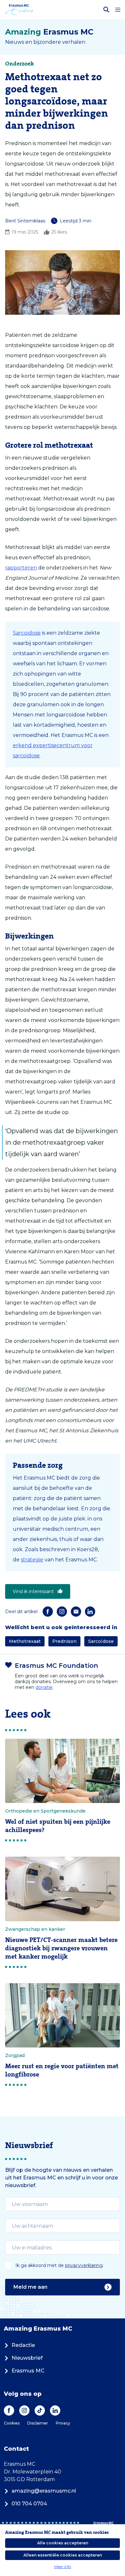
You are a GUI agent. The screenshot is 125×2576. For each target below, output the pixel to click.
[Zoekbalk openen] (106, 10)
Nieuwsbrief (27, 2358)
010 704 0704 (29, 2504)
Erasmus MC (28, 2371)
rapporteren (21, 568)
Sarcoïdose (27, 633)
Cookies (12, 2423)
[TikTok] (40, 2410)
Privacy (63, 2423)
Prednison (64, 1641)
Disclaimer (38, 2423)
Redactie (23, 2345)
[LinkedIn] (90, 1612)
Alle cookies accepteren (63, 2543)
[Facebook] (48, 1612)
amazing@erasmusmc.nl (44, 2491)
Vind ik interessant (33, 1591)
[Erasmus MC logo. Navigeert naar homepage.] (19, 10)
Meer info (63, 2567)
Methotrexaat (25, 1641)
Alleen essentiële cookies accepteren (63, 2555)
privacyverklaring (84, 2265)
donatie (44, 1687)
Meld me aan (30, 2287)
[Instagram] (62, 1612)
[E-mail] (76, 1612)
